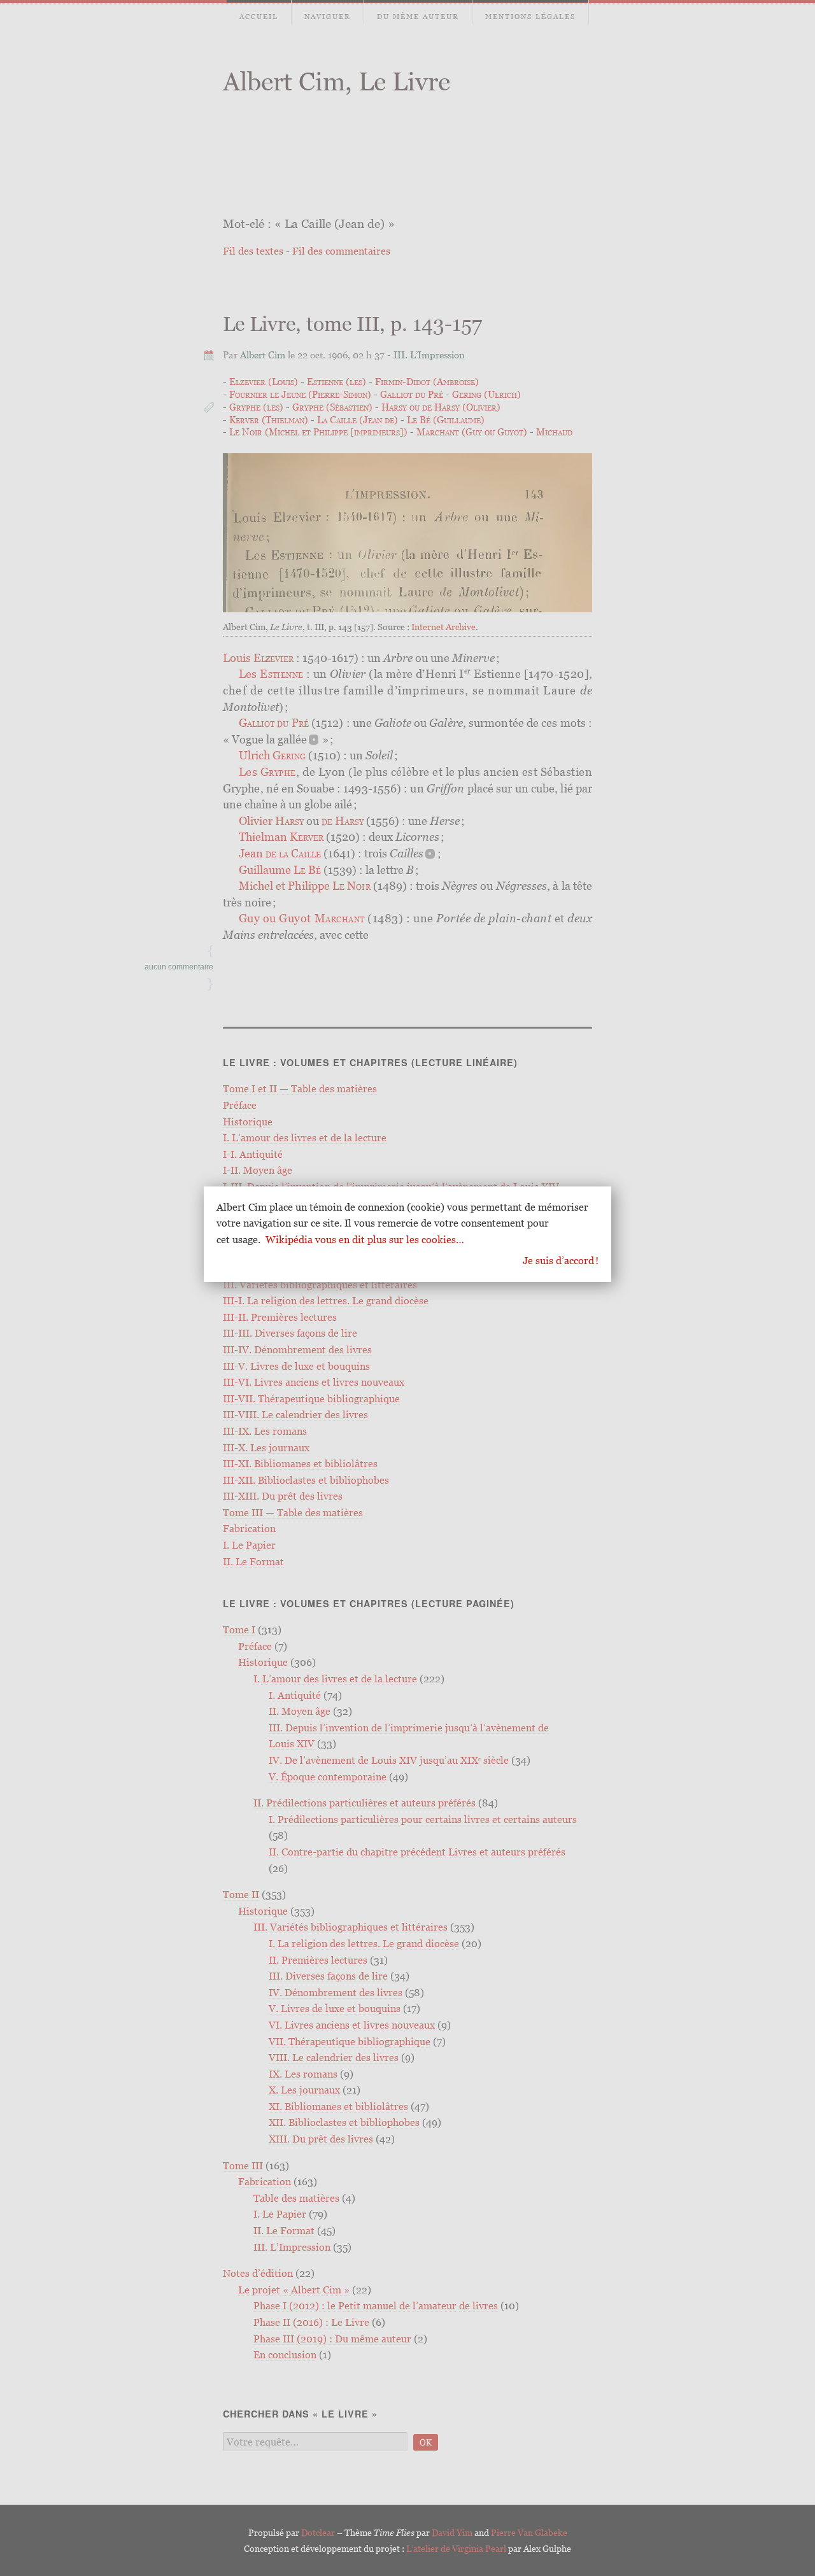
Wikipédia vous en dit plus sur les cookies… (365, 1239)
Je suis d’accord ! (561, 1260)
